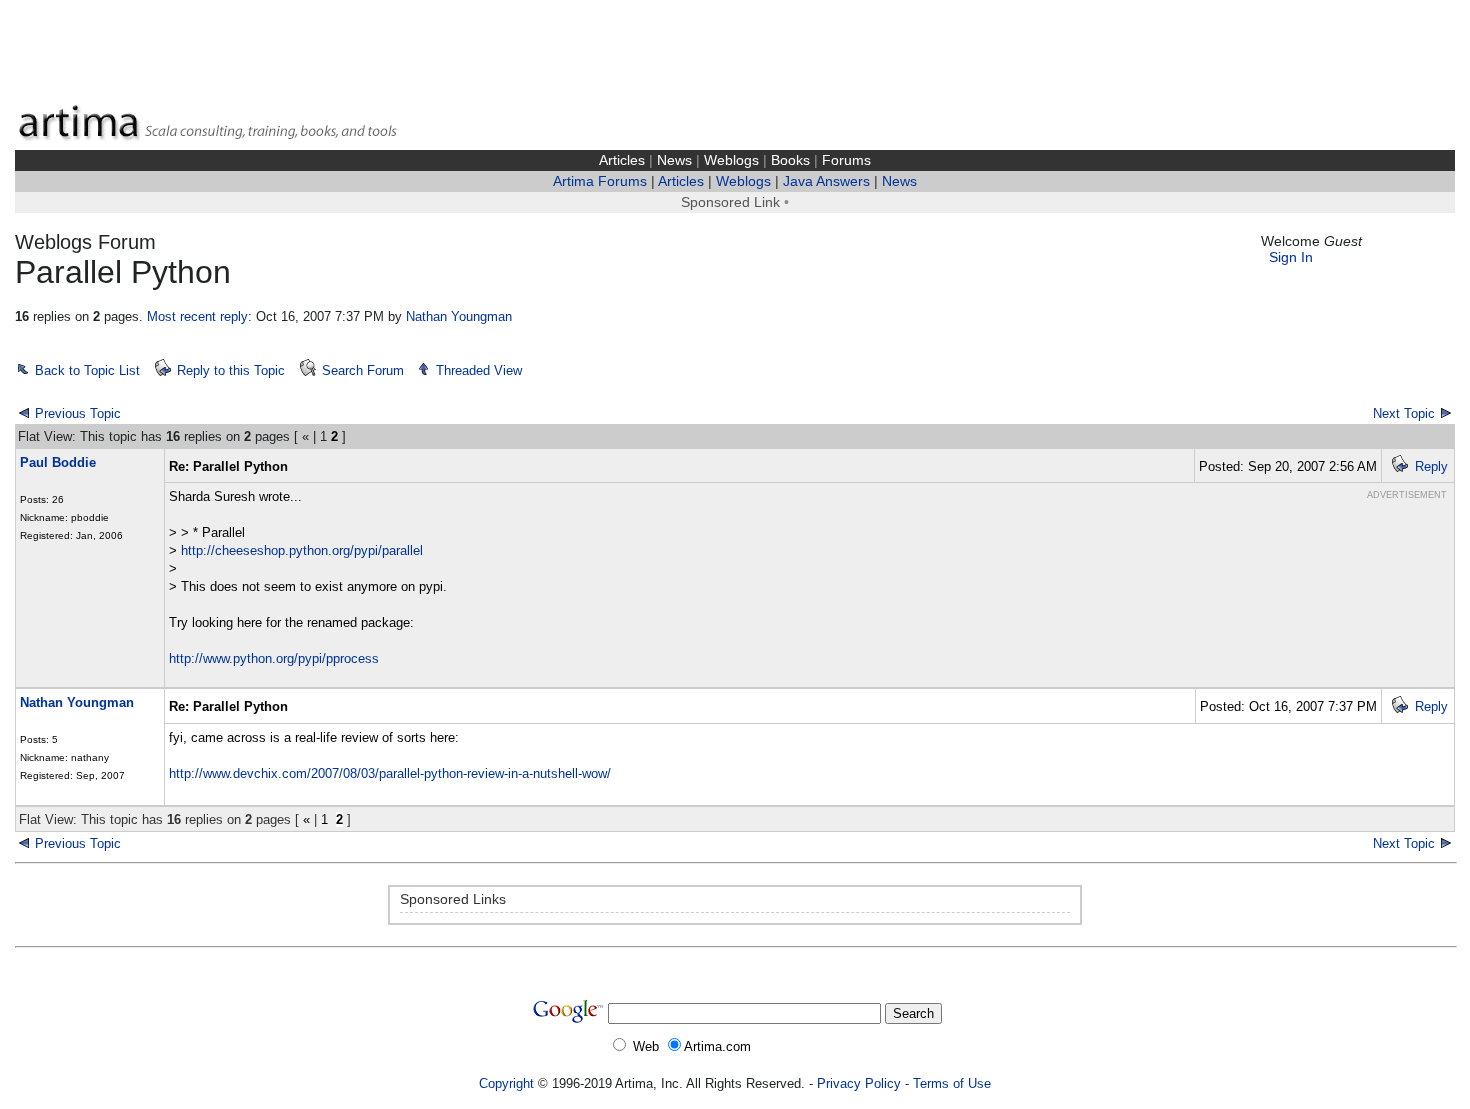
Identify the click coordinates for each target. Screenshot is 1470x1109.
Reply (1431, 466)
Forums (846, 160)
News (674, 160)
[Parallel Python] (24, 842)
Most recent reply (197, 316)
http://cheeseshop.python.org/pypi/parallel (302, 550)
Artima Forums (600, 181)
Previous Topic (78, 413)
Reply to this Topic (231, 370)
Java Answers (826, 181)
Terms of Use (952, 1083)
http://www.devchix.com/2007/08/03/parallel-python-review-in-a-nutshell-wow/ (390, 773)
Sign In (1291, 257)
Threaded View (479, 370)
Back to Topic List (87, 370)
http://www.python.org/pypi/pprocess (274, 658)
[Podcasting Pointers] (1446, 842)
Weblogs (731, 160)
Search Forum (363, 370)
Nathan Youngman (459, 316)
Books (790, 160)
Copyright (506, 1083)
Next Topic (1404, 413)
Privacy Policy (859, 1083)
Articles (622, 160)
